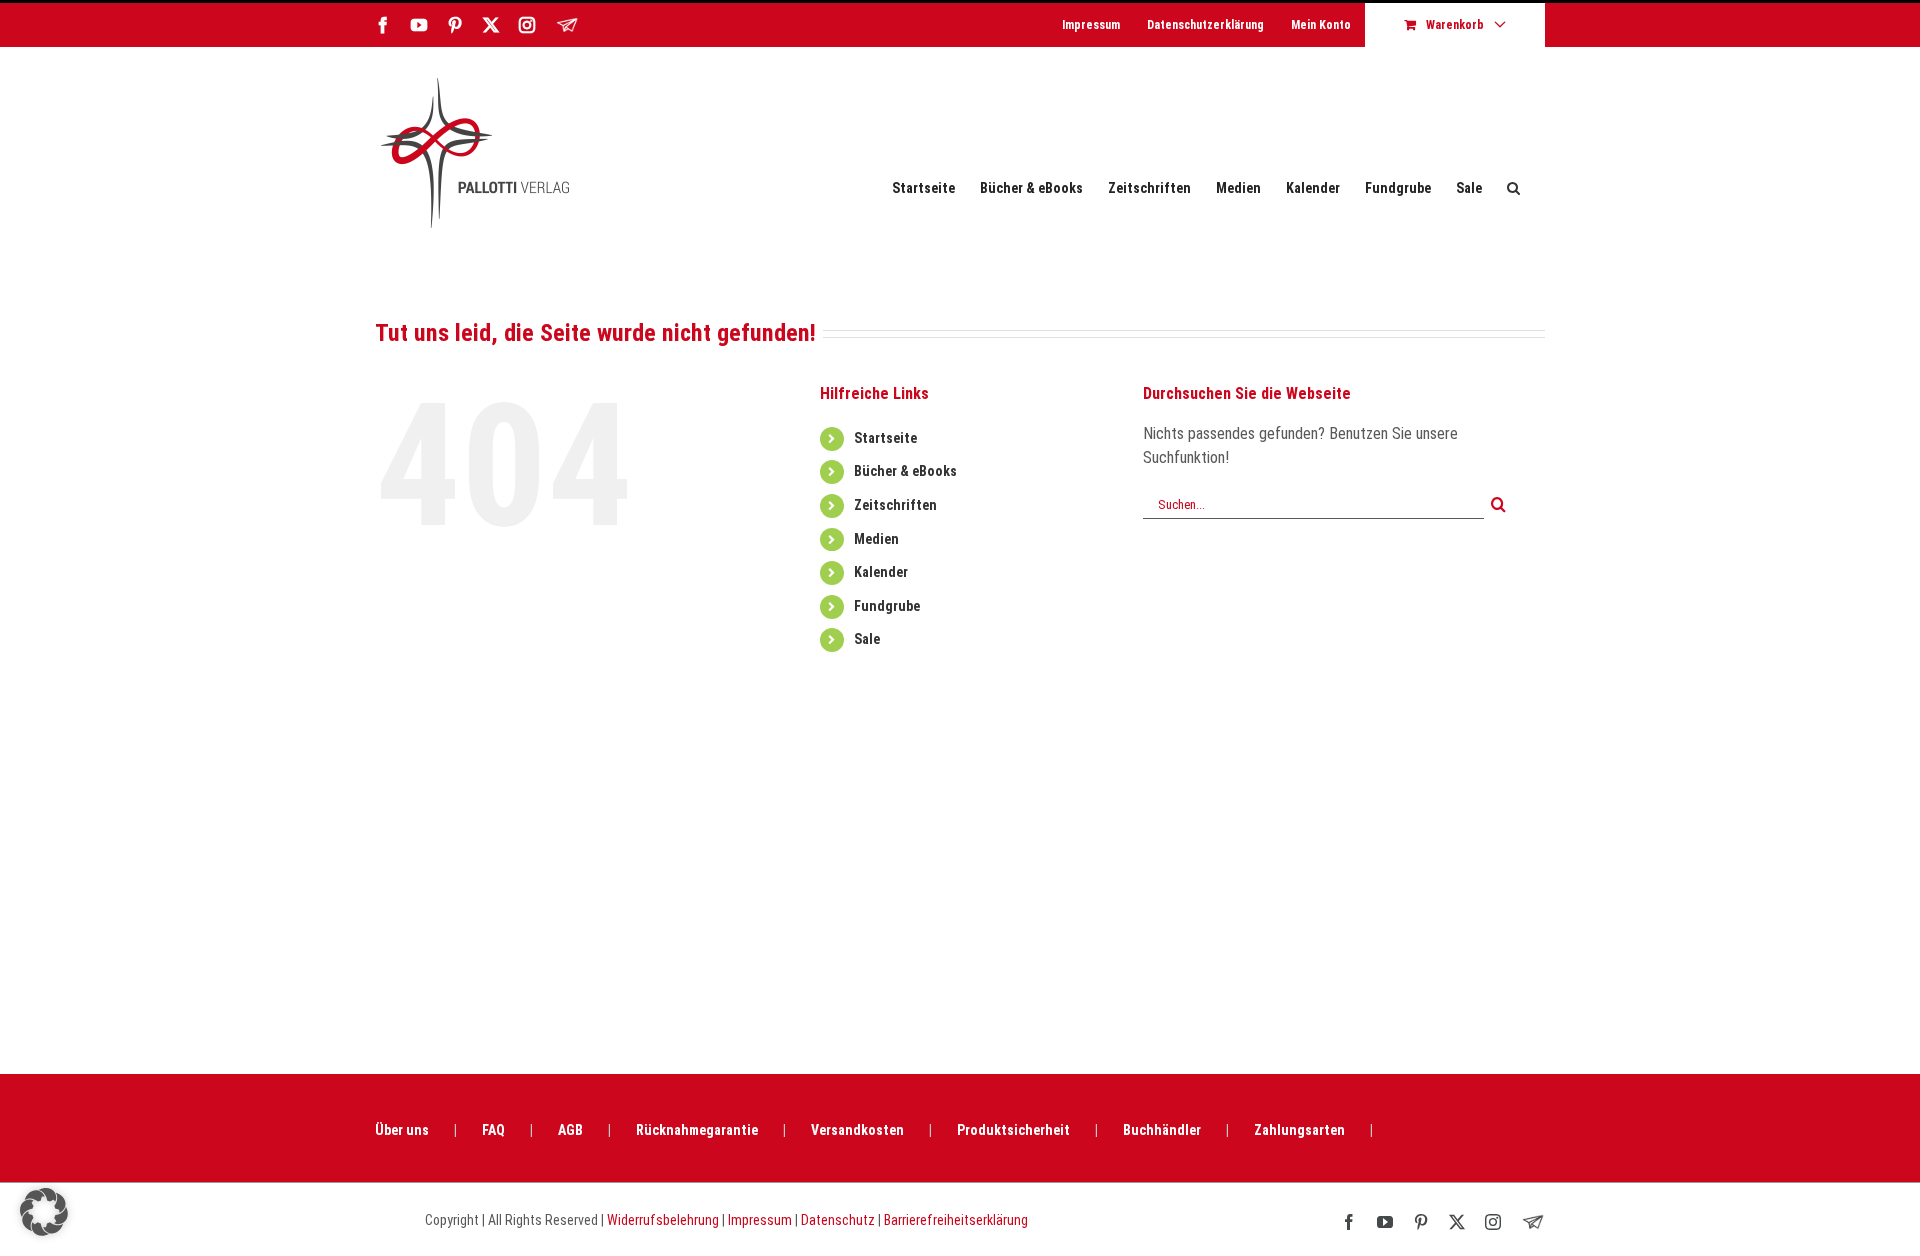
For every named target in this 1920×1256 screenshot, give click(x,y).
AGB (570, 1130)
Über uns (402, 1130)
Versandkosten (857, 1130)
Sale (867, 639)
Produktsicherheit (1013, 1130)
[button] (1513, 188)
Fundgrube (887, 606)
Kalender (881, 572)
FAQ (493, 1130)
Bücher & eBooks (905, 471)
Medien (876, 539)
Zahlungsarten (1299, 1130)
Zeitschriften (895, 505)
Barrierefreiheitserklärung (956, 1220)
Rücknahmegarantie (697, 1130)
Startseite (885, 438)
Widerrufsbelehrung (663, 1220)
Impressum (760, 1220)
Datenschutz (838, 1220)
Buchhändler (1162, 1130)
